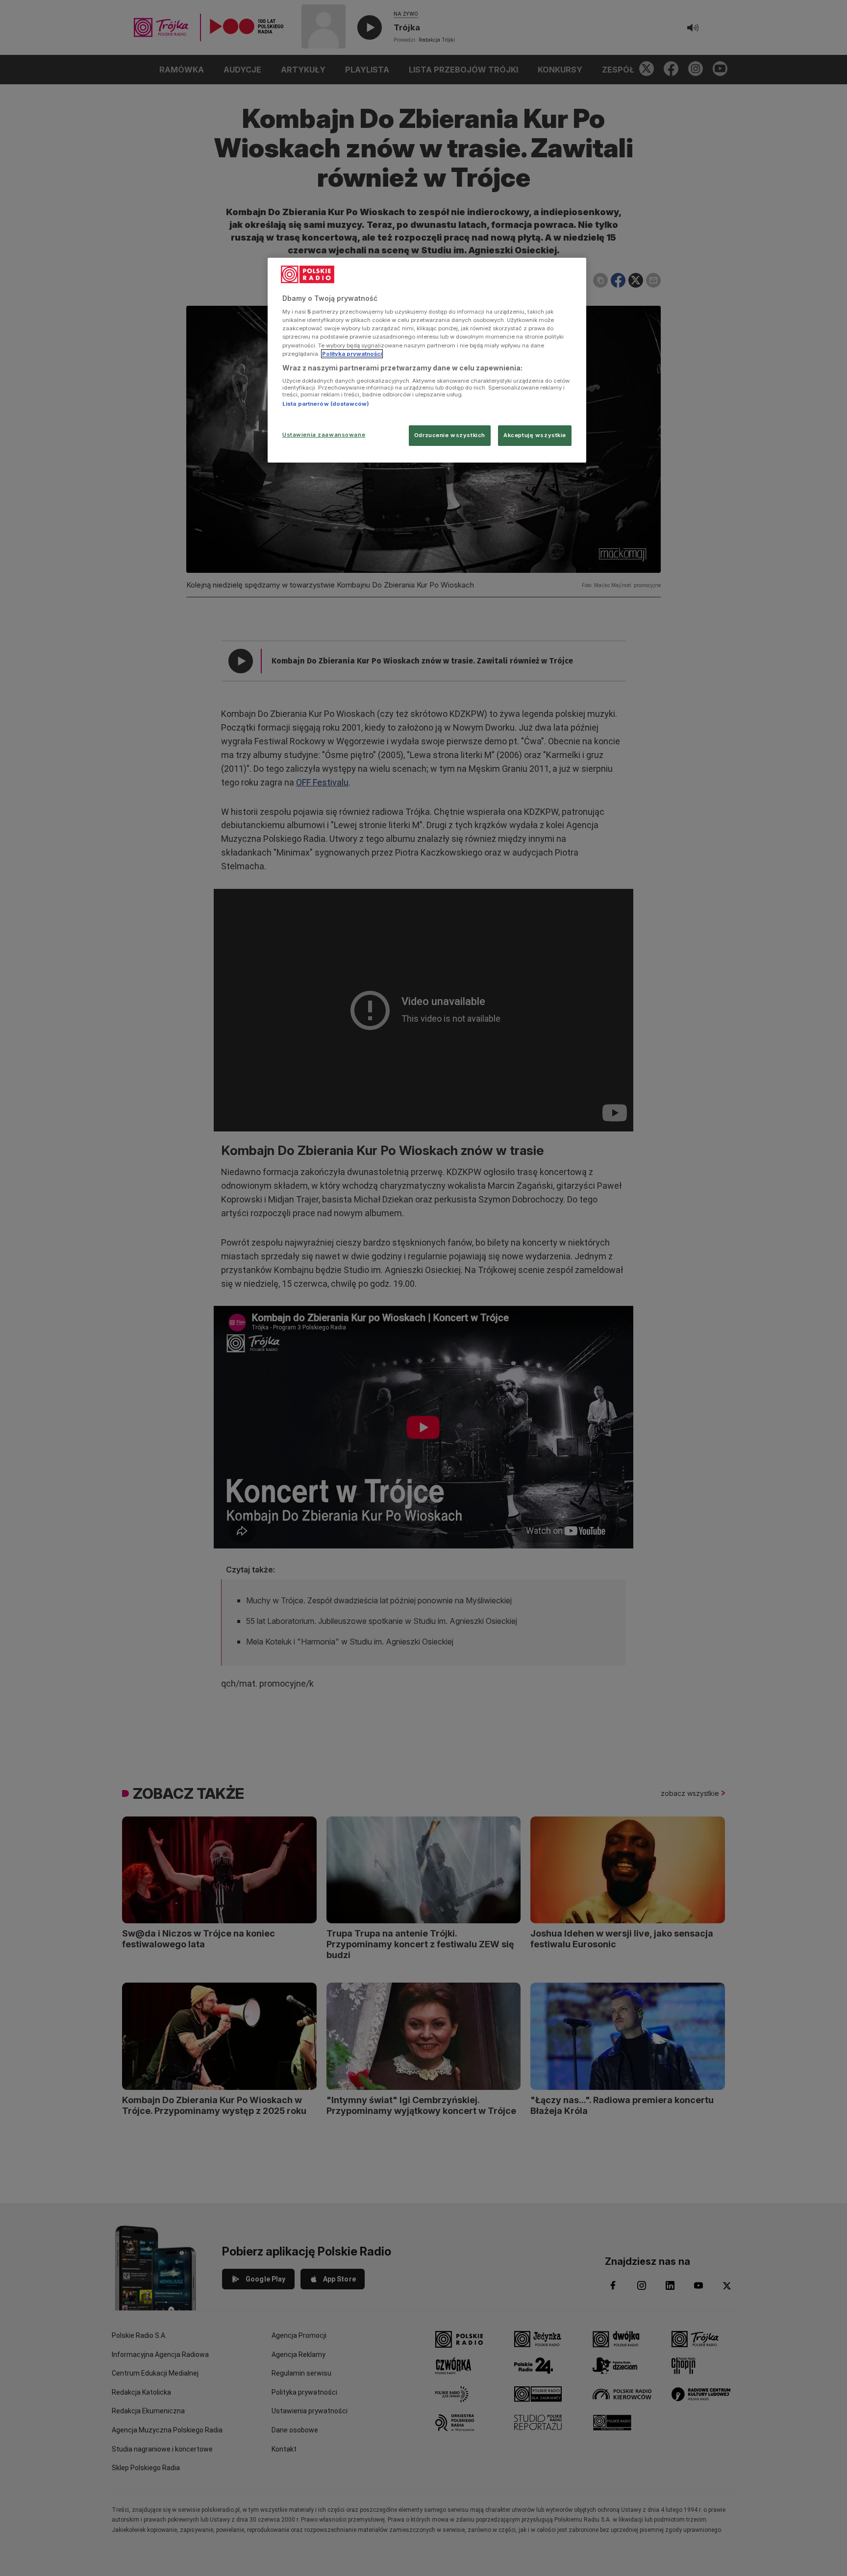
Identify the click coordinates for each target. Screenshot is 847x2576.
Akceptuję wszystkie (535, 435)
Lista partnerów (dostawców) (326, 404)
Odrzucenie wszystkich (450, 435)
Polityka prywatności (352, 354)
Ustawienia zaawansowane (324, 435)
